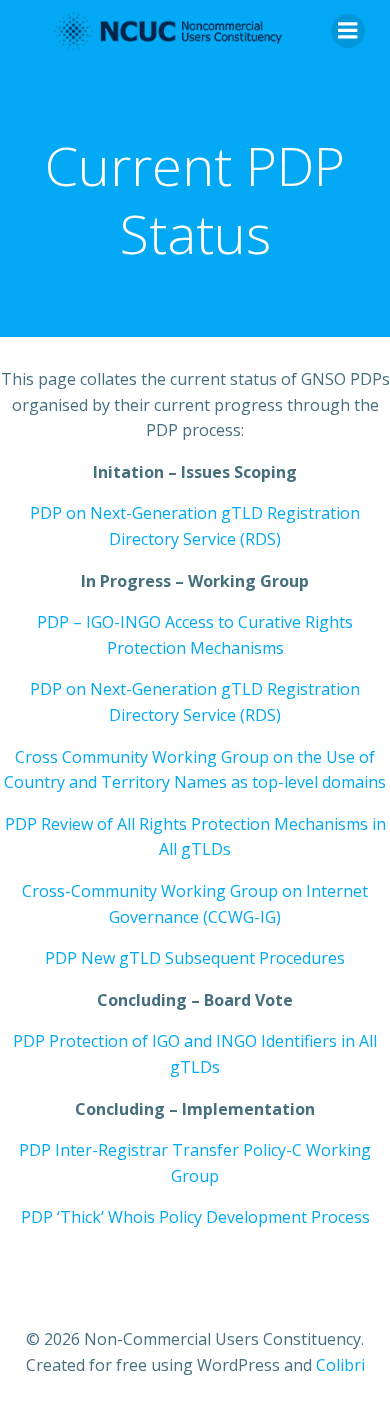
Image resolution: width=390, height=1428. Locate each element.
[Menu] (348, 31)
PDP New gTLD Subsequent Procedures (195, 958)
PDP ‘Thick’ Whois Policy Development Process (195, 1217)
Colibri (340, 1365)
